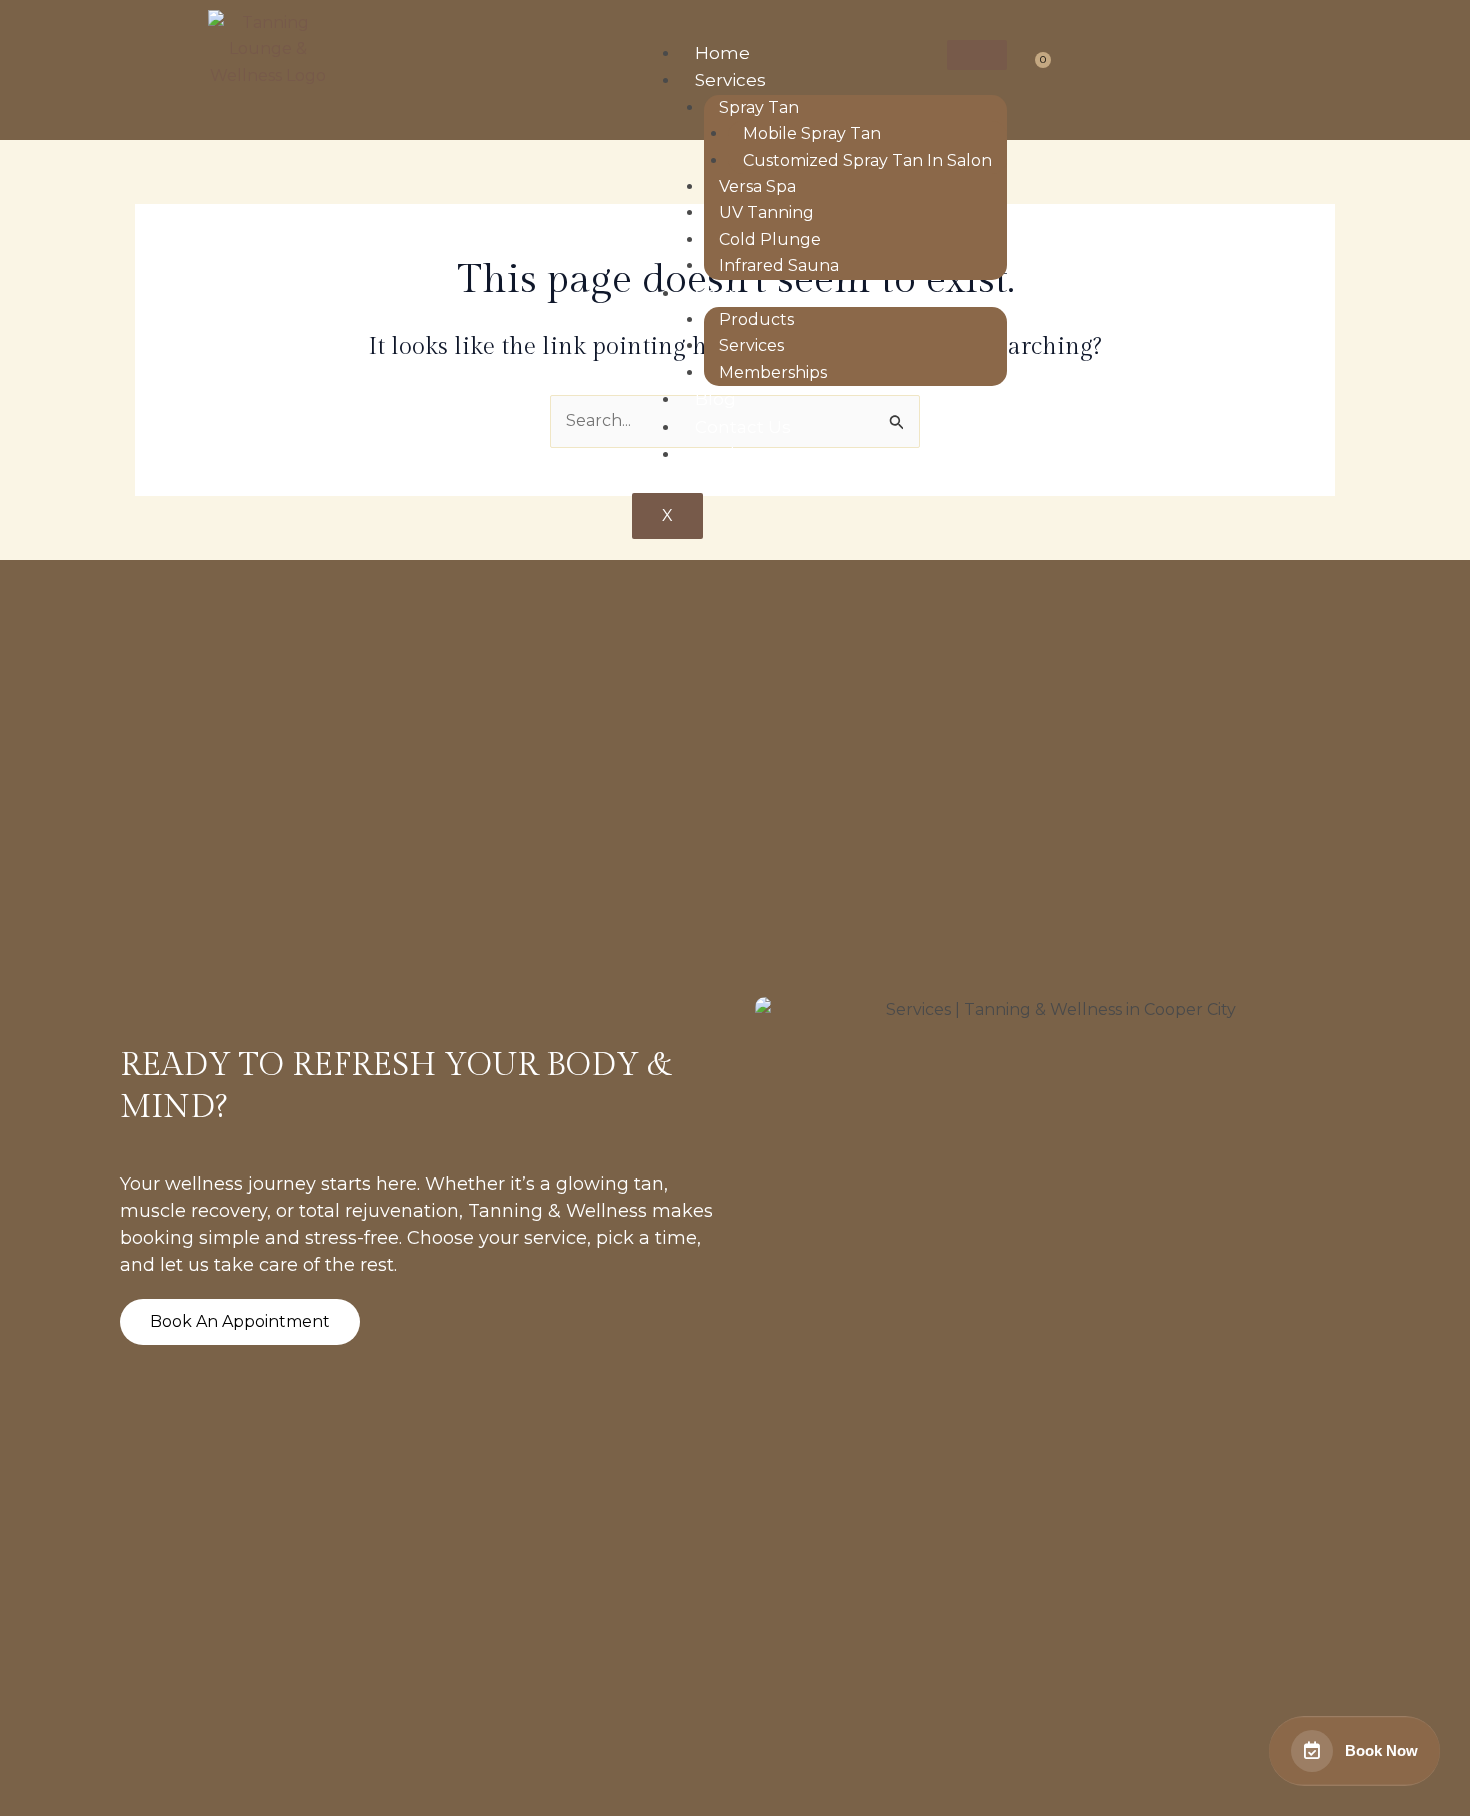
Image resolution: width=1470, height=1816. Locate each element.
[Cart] (1035, 67)
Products (756, 319)
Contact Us (743, 427)
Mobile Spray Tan (812, 133)
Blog (715, 399)
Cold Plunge (770, 239)
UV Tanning (766, 212)
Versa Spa (757, 186)
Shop (717, 293)
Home (722, 53)
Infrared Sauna (779, 265)
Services (730, 80)
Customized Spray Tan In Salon (867, 160)
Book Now (739, 454)
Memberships (773, 372)
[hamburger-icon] (977, 55)
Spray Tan (759, 107)
